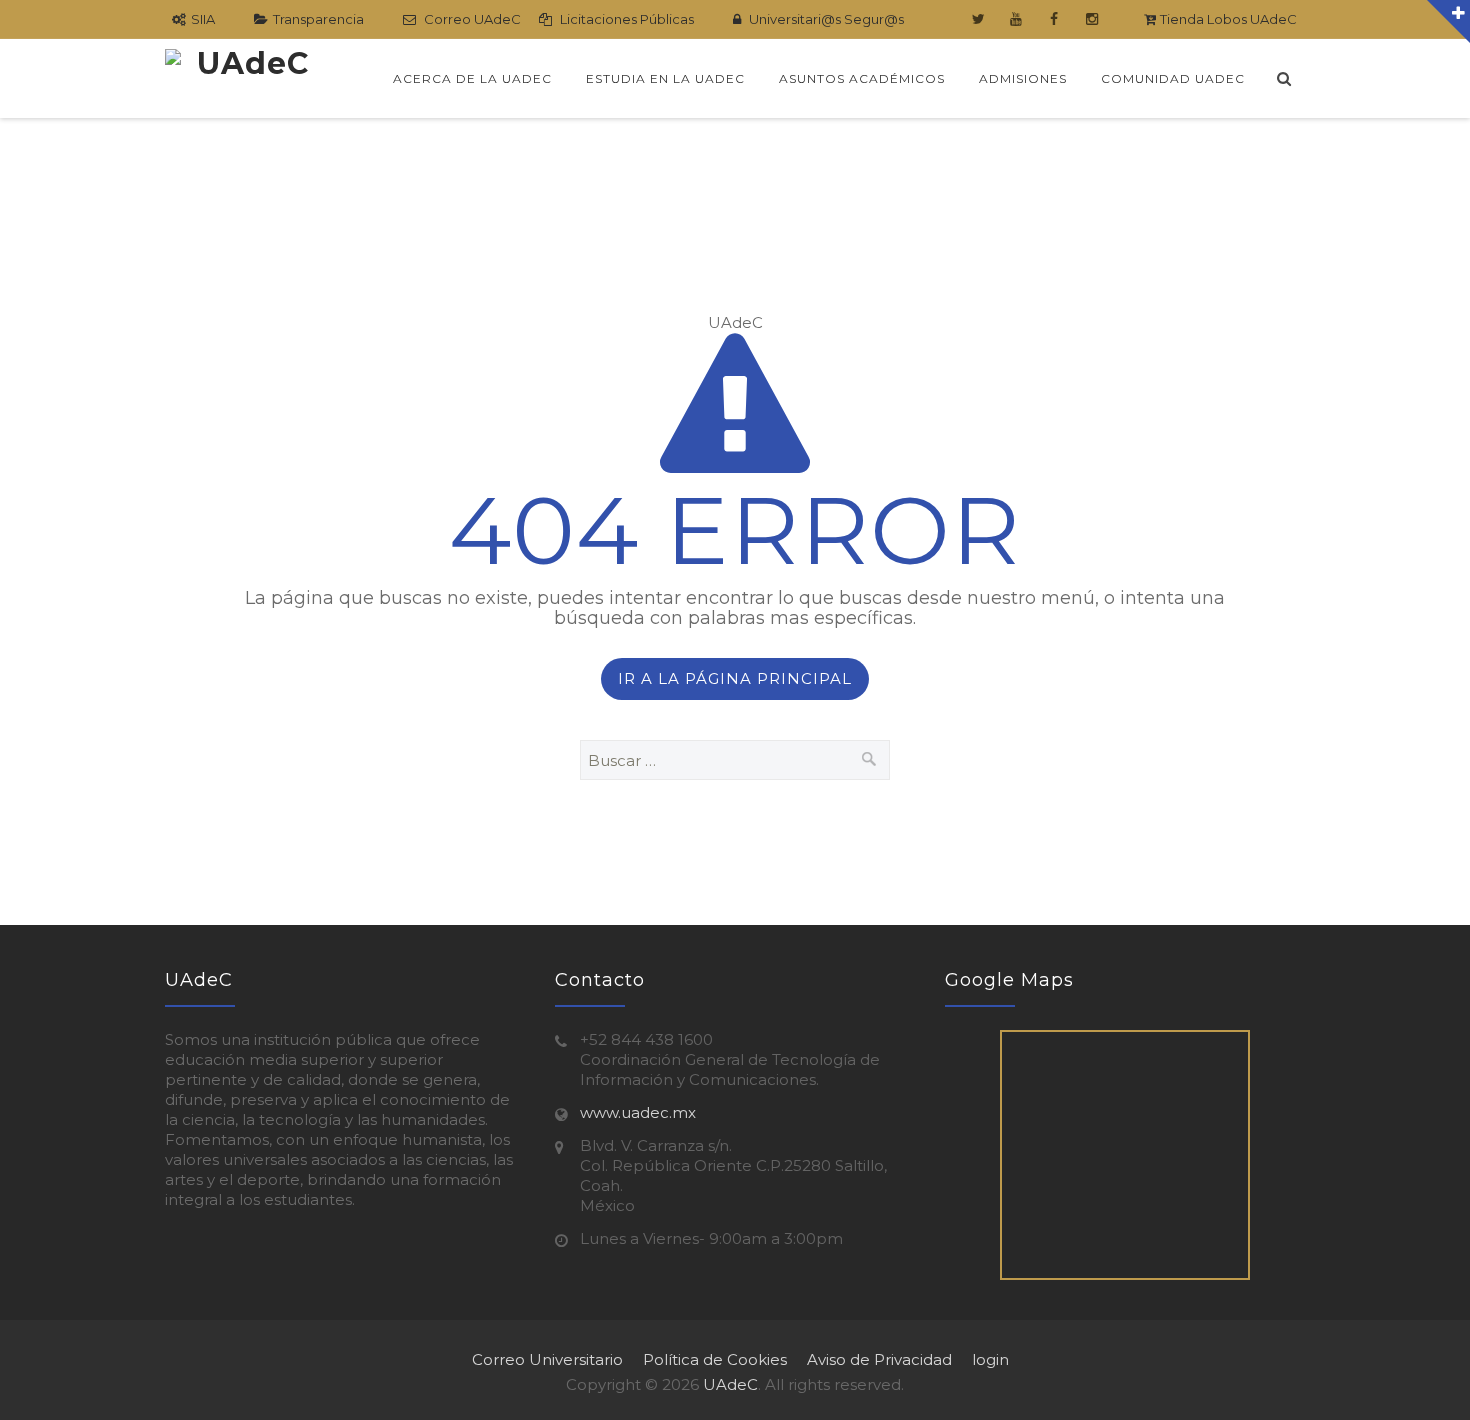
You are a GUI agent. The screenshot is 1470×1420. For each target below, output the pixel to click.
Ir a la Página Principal (735, 678)
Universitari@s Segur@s (825, 19)
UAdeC (730, 1384)
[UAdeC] (245, 78)
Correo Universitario (547, 1359)
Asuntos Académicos (862, 78)
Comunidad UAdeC (1173, 78)
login (990, 1359)
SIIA (203, 19)
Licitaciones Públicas (625, 19)
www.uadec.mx (638, 1112)
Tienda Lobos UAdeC (1227, 19)
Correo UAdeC (471, 19)
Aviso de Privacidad (879, 1359)
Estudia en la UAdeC (665, 78)
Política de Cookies (715, 1359)
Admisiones (1023, 78)
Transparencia (318, 19)
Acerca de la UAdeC (472, 78)
